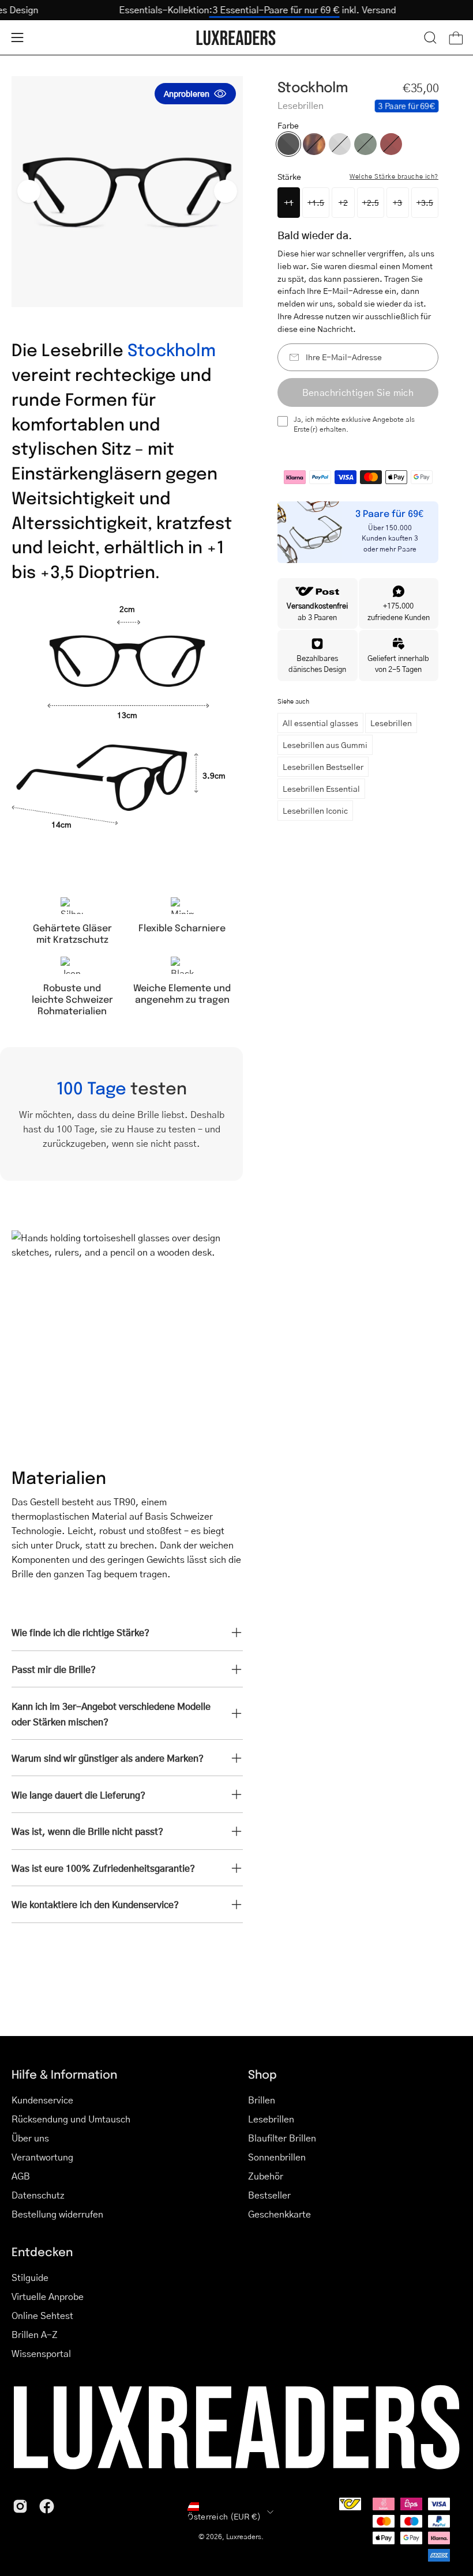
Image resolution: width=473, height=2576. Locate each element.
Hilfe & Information (64, 2074)
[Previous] (29, 191)
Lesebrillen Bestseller (323, 766)
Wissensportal (41, 2353)
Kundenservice (42, 2100)
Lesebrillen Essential (321, 788)
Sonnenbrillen (277, 2157)
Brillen (262, 2100)
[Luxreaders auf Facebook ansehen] (47, 2506)
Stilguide (30, 2277)
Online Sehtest (42, 2315)
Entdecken (42, 2251)
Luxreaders (244, 2537)
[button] (430, 37)
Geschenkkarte (279, 2214)
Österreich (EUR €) (224, 2516)
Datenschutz (38, 2195)
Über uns (30, 2138)
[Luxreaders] (236, 38)
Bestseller (269, 2195)
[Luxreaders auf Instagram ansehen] (20, 2506)
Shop (262, 2074)
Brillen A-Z (35, 2334)
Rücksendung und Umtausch (71, 2119)
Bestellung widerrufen (57, 2214)
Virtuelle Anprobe (48, 2296)
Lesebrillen (391, 723)
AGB (21, 2176)
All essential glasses (320, 723)
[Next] (226, 191)
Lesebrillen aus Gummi (325, 745)
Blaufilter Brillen (282, 2138)
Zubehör (266, 2176)
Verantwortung (42, 2157)
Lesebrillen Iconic (315, 810)
